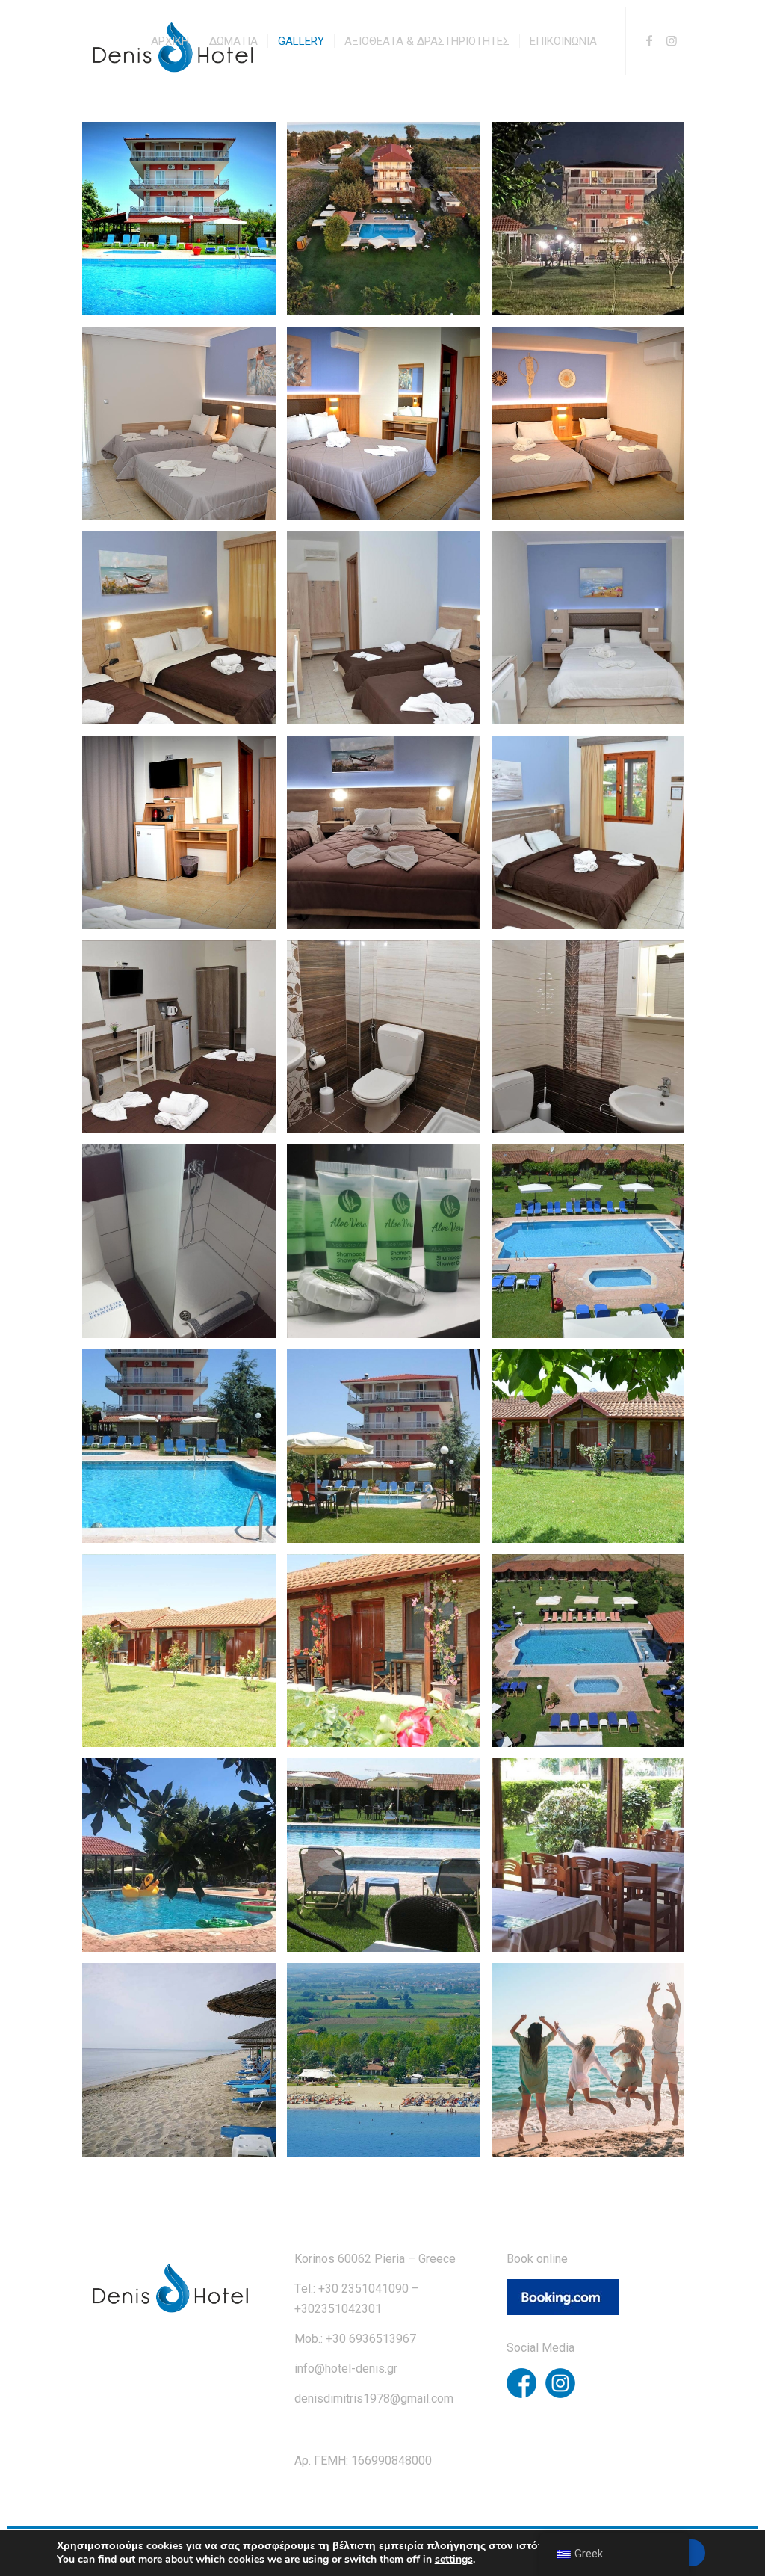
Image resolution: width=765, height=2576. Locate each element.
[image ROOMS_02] (389, 633)
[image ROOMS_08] (594, 1043)
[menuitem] (170, 41)
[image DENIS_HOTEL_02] (389, 1452)
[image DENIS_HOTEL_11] (594, 2065)
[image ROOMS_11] (185, 429)
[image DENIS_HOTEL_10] (389, 2065)
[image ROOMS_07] (389, 1043)
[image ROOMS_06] (185, 1043)
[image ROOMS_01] (185, 633)
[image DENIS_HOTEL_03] (185, 1657)
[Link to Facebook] (649, 40)
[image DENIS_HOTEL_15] (594, 1452)
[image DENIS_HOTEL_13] (185, 224)
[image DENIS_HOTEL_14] (594, 224)
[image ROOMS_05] (594, 838)
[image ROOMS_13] (594, 429)
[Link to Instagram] (672, 40)
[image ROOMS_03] (594, 633)
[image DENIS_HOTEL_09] (185, 2065)
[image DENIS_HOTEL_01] (185, 1452)
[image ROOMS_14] (389, 429)
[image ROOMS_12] (185, 838)
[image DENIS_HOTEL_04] (389, 1657)
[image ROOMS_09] (185, 1247)
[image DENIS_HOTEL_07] (389, 1861)
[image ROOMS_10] (389, 1247)
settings (454, 2560)
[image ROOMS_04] (389, 838)
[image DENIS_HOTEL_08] (594, 1861)
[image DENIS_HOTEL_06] (185, 1861)
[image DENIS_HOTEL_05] (594, 1657)
